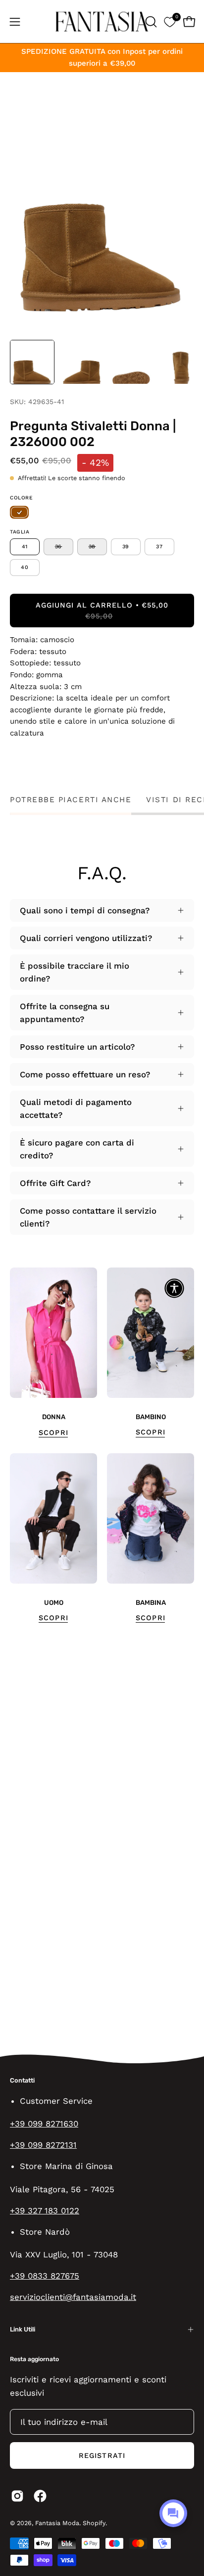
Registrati (102, 2455)
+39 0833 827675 (45, 2276)
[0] (170, 21)
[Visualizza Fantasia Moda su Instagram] (17, 2496)
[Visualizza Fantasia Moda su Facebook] (40, 2496)
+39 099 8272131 (43, 2145)
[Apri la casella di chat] (173, 2513)
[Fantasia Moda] (102, 21)
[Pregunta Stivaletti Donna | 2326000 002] (32, 362)
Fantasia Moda (57, 2523)
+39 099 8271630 (44, 2124)
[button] (150, 22)
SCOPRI (53, 1432)
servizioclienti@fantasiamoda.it (73, 2297)
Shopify (94, 2523)
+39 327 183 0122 (45, 2210)
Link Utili (23, 2329)
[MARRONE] (19, 513)
